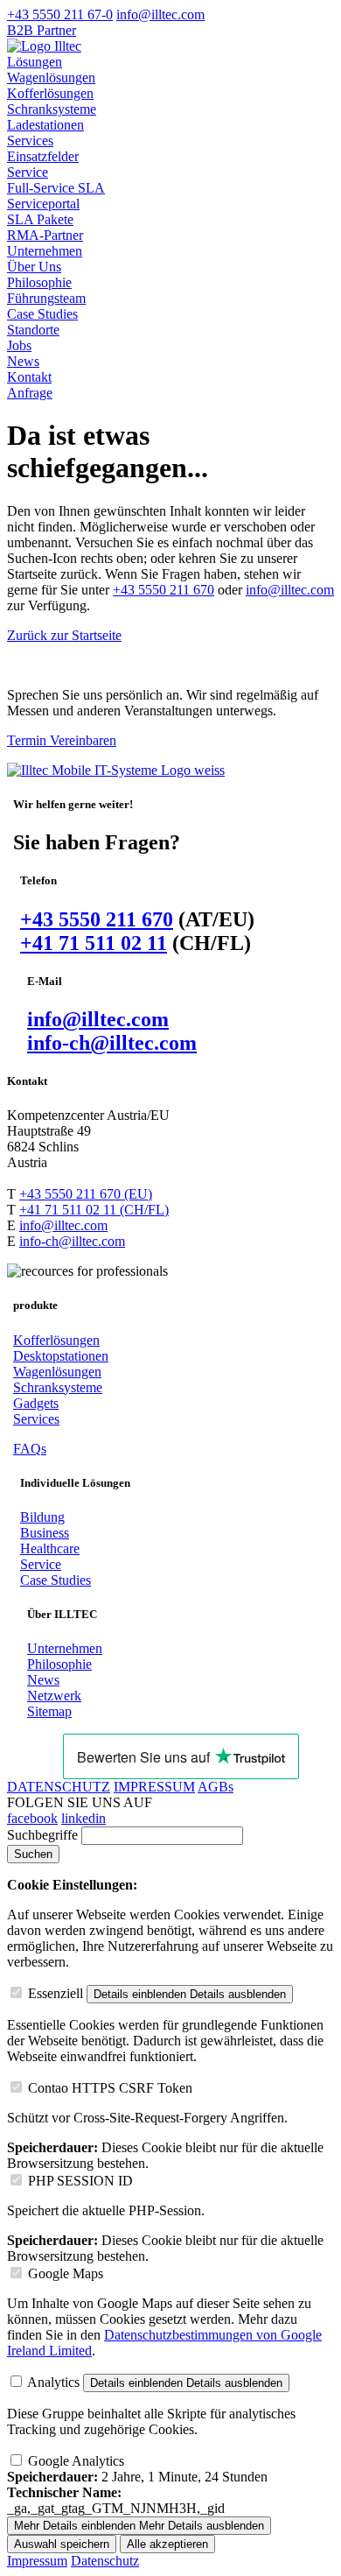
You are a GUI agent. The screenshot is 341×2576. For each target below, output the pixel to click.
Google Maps (66, 2273)
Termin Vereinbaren (62, 740)
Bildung (42, 1517)
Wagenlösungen (51, 77)
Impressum (37, 2561)
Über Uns (34, 267)
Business (45, 1533)
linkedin (84, 1818)
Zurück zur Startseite (64, 635)
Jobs (19, 345)
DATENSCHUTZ (59, 1787)
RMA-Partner (45, 235)
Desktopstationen (61, 1356)
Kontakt (29, 377)
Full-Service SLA (56, 188)
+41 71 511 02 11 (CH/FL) (94, 1210)
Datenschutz (105, 2561)
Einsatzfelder (43, 156)
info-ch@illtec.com (112, 1043)
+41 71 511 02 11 (94, 943)
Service (28, 172)
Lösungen (35, 62)
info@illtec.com (290, 590)
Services (30, 141)
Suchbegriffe (42, 1835)
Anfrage (30, 393)
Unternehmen (45, 251)
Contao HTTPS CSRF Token (110, 2088)
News (23, 361)
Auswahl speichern (62, 2544)
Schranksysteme (52, 109)
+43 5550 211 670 (164, 590)
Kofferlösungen (50, 93)
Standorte (33, 330)
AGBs (216, 1787)
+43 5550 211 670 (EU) (86, 1194)
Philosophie (39, 282)
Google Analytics (76, 2461)
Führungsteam (46, 298)
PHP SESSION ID (80, 2181)
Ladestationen (45, 125)
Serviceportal (43, 204)
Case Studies (42, 314)
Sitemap (49, 1711)
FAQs (30, 1449)
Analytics (53, 2382)
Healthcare (50, 1548)
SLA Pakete (40, 219)
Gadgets (36, 1403)
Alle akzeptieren (167, 2544)
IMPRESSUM (154, 1787)
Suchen (33, 1854)
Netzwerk (54, 1696)
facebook (32, 1818)
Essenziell (56, 1993)
